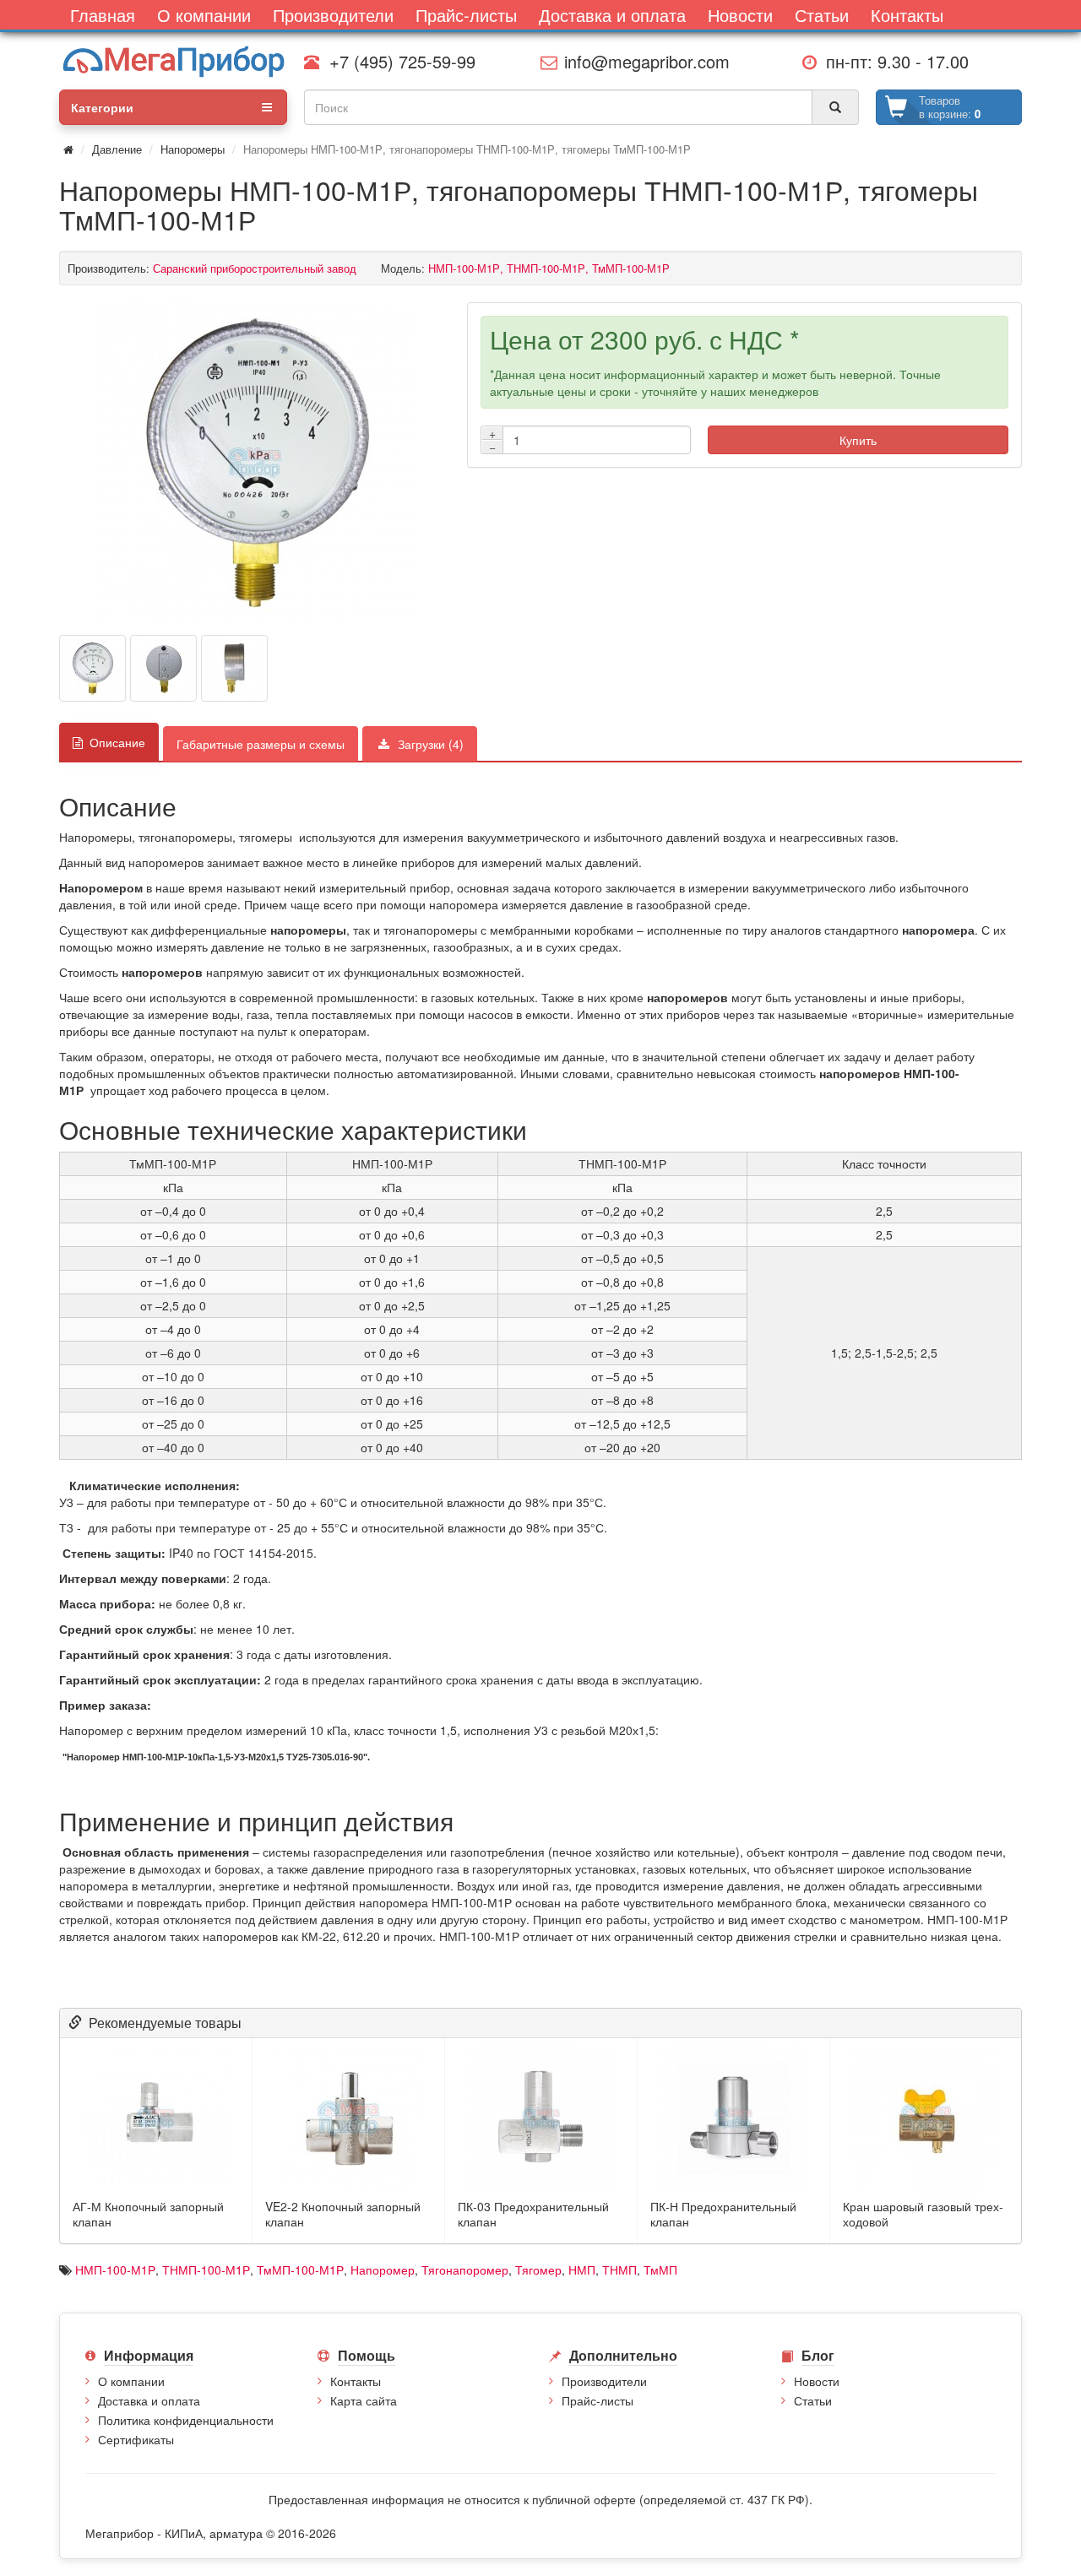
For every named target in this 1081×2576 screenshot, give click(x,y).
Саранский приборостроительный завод (255, 268)
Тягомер (538, 2270)
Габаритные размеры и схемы (261, 744)
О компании (131, 2381)
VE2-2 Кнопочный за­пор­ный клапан (343, 2214)
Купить (858, 440)
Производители (604, 2381)
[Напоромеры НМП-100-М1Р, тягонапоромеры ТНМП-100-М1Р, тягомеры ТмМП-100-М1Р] (255, 463)
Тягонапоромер (465, 2270)
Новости (817, 2381)
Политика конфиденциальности (186, 2420)
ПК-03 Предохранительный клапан (533, 2214)
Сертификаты (136, 2439)
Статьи (813, 2400)
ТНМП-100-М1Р (206, 2270)
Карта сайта (364, 2400)
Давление (117, 149)
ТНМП (619, 2270)
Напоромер (383, 2270)
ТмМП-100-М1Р (300, 2270)
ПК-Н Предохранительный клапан (723, 2214)
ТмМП (660, 2270)
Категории (102, 107)
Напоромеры (193, 149)
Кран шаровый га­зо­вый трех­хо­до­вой (923, 2214)
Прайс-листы (598, 2400)
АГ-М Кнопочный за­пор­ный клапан (148, 2214)
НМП (582, 2270)
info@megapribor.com (642, 61)
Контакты (356, 2381)
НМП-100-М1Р (115, 2270)
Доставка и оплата (149, 2400)
